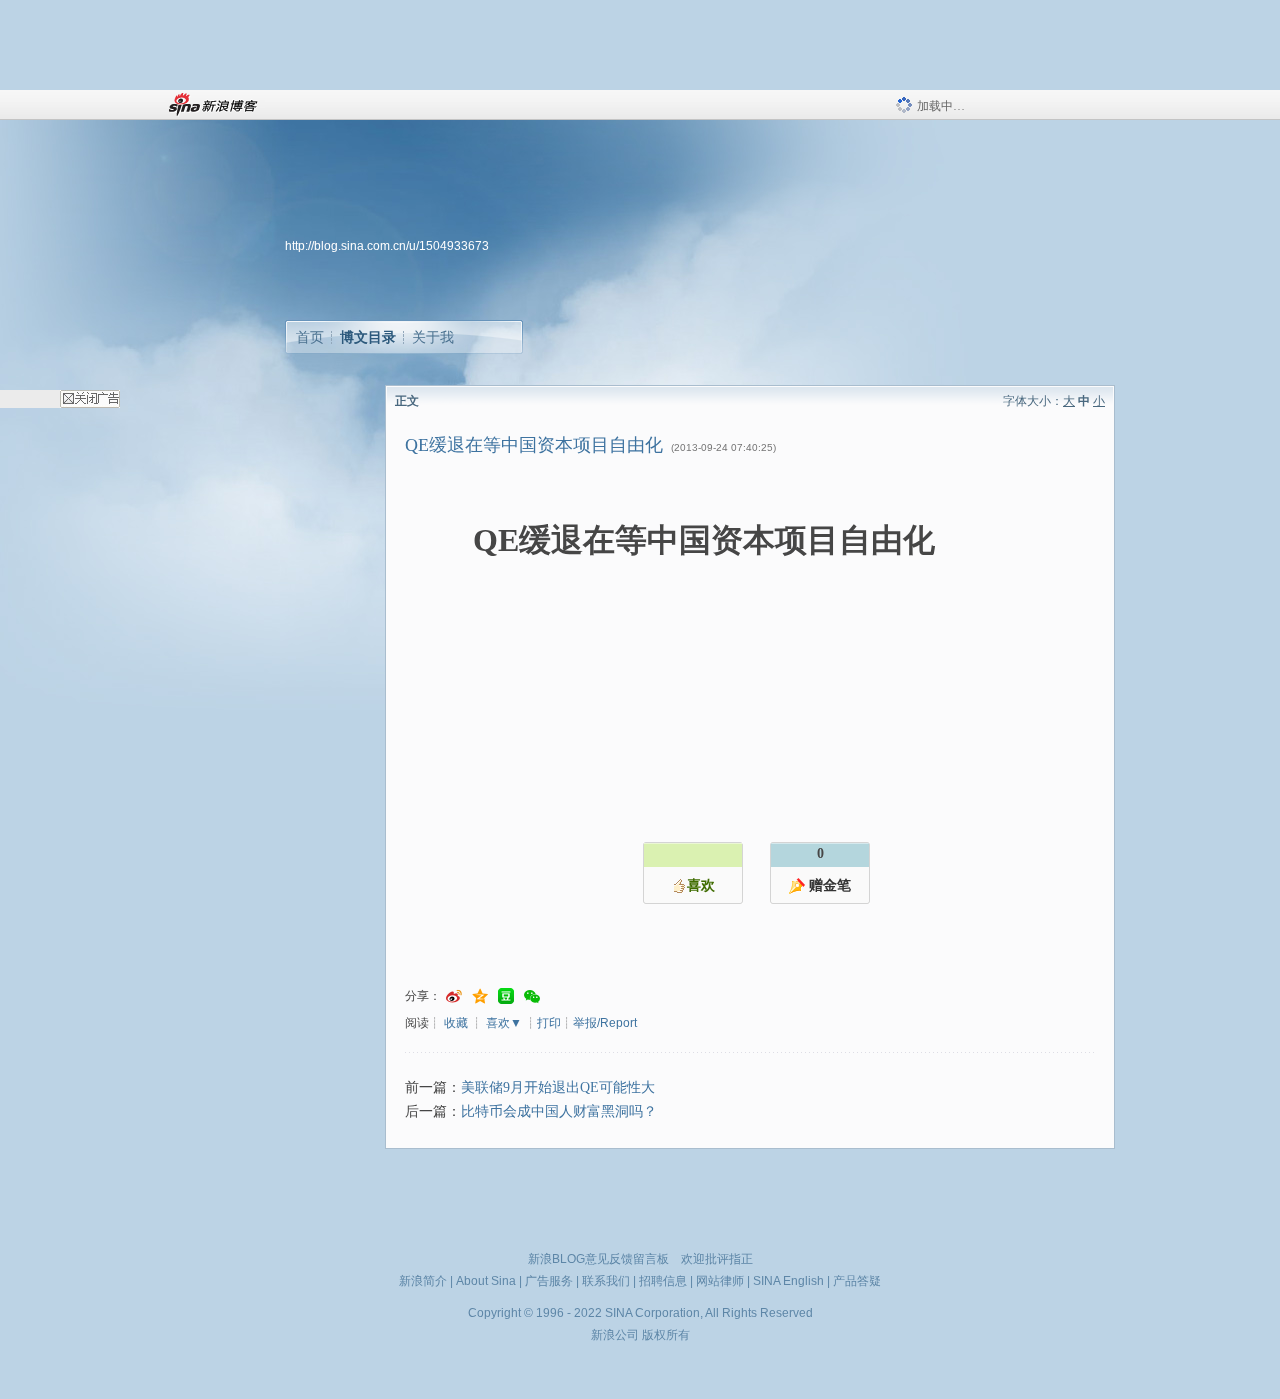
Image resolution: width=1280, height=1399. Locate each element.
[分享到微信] (532, 996)
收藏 (456, 1023)
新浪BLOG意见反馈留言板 (598, 1259)
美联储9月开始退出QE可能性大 (558, 1087)
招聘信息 (663, 1281)
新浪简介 (423, 1281)
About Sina (486, 1281)
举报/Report (605, 1023)
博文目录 (368, 337)
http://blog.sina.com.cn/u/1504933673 (387, 246)
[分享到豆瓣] (506, 996)
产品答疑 (857, 1281)
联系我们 (606, 1281)
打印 (549, 1023)
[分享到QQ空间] (480, 996)
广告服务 (549, 1281)
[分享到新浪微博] (454, 996)
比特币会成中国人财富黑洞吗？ (559, 1111)
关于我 (433, 337)
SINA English (788, 1281)
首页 (310, 337)
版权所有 (666, 1335)
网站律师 (720, 1281)
